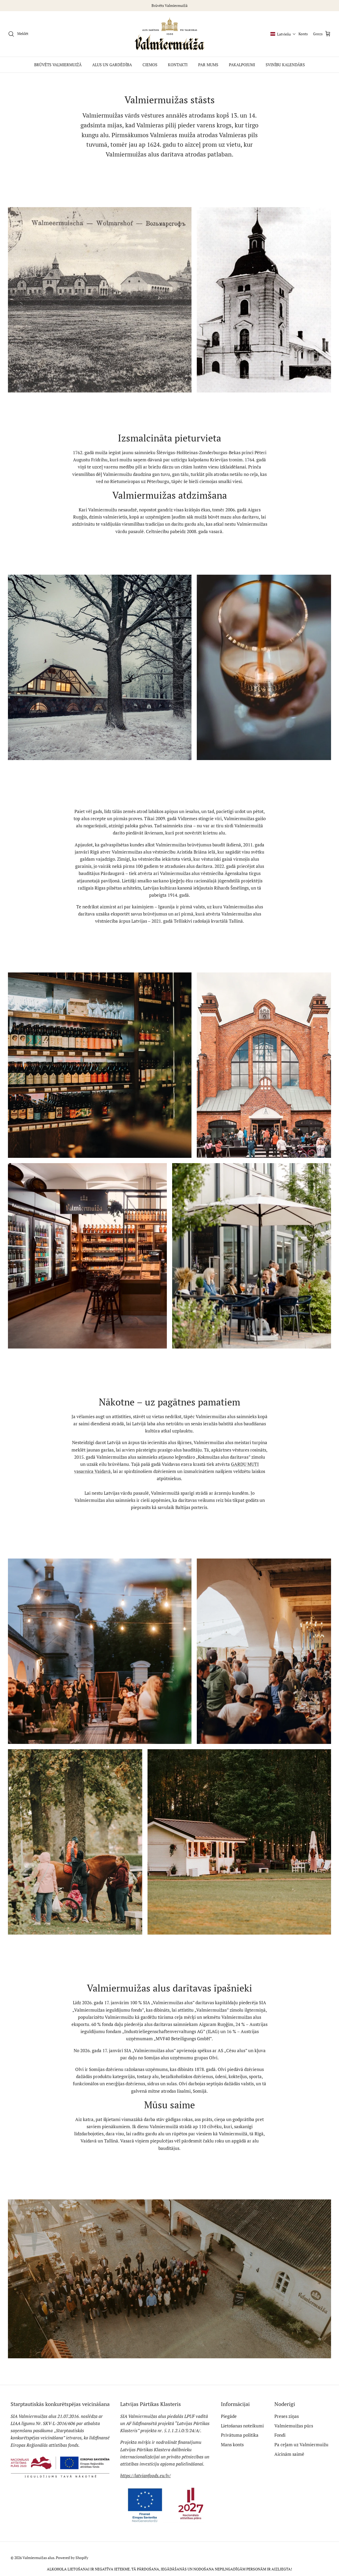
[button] (283, 34)
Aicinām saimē (289, 2454)
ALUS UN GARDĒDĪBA (112, 65)
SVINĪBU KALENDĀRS (285, 65)
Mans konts (232, 2445)
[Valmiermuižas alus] (170, 34)
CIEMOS (150, 65)
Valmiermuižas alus (38, 2558)
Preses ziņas (287, 2416)
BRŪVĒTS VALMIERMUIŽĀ (58, 65)
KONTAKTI (178, 65)
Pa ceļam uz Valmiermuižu (301, 2445)
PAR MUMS (208, 65)
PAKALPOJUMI (242, 65)
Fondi (280, 2435)
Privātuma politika (240, 2435)
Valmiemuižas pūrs (294, 2426)
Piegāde (229, 2416)
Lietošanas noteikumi (242, 2426)
